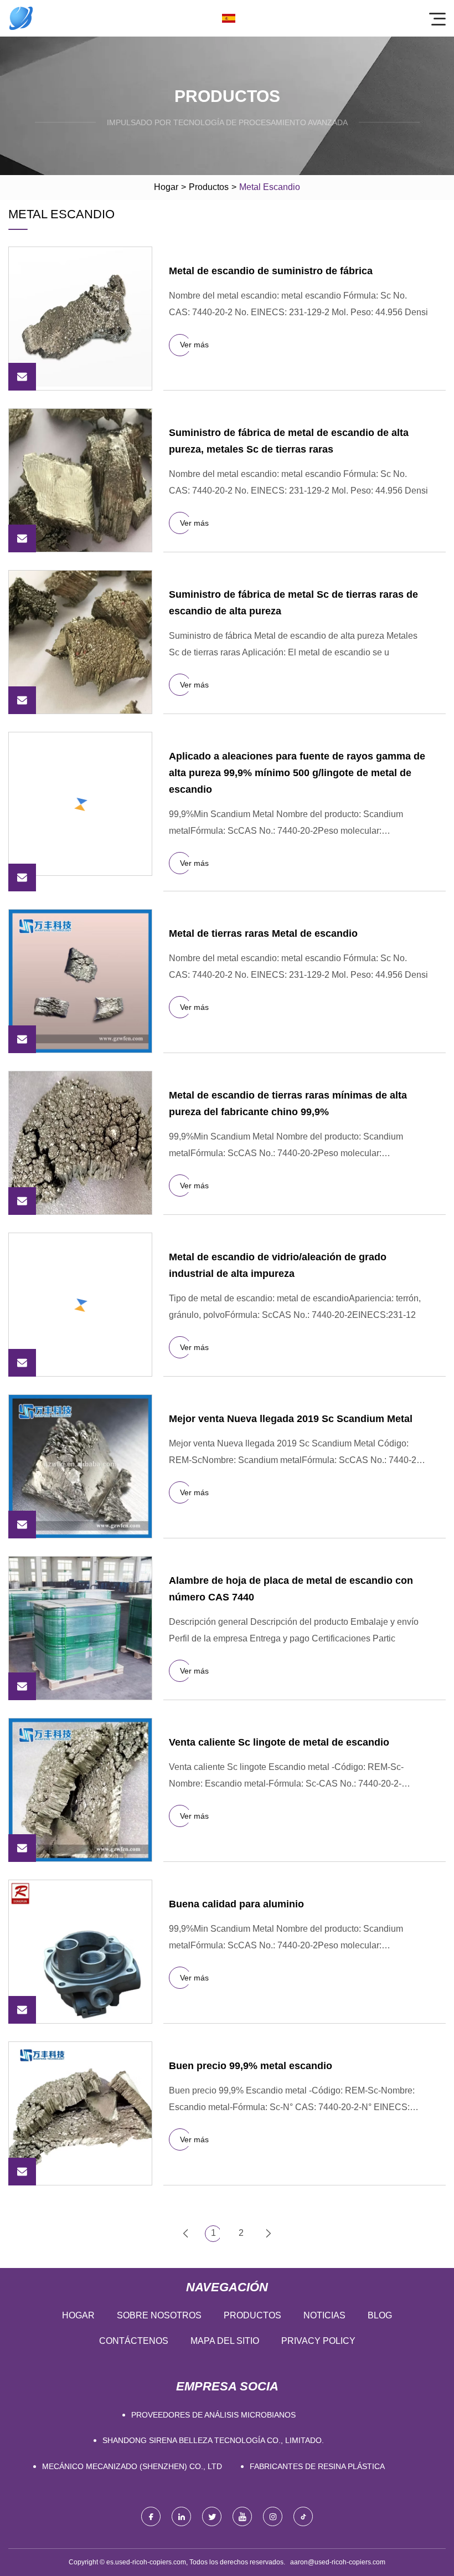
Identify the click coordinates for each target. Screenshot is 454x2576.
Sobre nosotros (159, 2315)
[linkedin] (181, 2516)
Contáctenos (134, 2341)
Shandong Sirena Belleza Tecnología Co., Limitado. (213, 2440)
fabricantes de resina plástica (317, 2466)
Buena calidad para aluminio (236, 1904)
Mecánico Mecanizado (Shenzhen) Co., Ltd (132, 2466)
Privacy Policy (318, 2341)
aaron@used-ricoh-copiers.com (338, 2562)
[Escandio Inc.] (21, 18)
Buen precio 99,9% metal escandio (251, 2066)
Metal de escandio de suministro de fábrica (271, 271)
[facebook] (151, 2516)
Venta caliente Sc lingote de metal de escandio (279, 1742)
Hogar (166, 187)
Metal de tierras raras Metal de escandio (263, 933)
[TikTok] (303, 2516)
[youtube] (242, 2516)
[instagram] (273, 2516)
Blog (380, 2315)
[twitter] (212, 2516)
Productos (209, 187)
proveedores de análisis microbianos (213, 2415)
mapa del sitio (225, 2341)
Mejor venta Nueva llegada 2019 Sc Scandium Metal (291, 1419)
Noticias (324, 2315)
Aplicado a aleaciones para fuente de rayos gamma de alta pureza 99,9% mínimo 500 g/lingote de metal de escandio (297, 773)
